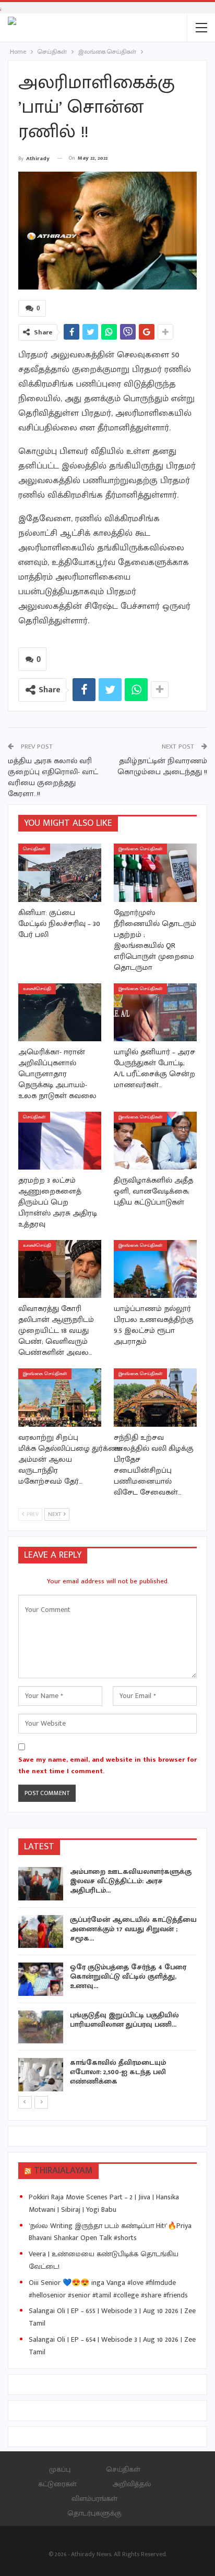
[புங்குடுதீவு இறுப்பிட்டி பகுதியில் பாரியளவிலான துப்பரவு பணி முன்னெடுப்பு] (41, 2027)
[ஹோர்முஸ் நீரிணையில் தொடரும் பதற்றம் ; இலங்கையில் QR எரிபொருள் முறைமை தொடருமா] (155, 872)
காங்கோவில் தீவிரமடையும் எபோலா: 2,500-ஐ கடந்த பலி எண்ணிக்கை (118, 2072)
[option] (107, 1981)
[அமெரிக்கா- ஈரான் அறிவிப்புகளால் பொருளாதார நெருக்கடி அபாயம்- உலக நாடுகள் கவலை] (60, 1012)
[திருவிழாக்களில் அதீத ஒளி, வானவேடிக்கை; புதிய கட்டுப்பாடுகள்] (155, 1141)
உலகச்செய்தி (37, 989)
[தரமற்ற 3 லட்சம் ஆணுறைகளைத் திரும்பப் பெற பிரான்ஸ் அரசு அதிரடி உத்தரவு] (60, 1141)
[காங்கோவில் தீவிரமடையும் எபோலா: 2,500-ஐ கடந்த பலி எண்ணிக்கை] (41, 2075)
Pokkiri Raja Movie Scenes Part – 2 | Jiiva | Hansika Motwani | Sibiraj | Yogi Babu (104, 2203)
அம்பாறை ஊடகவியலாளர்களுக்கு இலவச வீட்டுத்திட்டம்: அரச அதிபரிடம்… (131, 1881)
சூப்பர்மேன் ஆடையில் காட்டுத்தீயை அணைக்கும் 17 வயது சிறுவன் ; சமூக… (133, 1929)
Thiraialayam (63, 2171)
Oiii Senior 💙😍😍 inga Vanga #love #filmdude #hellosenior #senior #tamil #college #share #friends (108, 2289)
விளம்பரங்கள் (94, 2499)
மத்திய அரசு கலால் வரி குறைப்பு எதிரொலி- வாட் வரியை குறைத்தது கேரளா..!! (53, 777)
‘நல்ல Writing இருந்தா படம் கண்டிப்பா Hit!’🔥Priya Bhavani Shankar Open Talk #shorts (110, 2232)
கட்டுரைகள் (57, 2484)
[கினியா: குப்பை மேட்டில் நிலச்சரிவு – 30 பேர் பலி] (60, 872)
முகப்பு (60, 2469)
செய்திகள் (34, 849)
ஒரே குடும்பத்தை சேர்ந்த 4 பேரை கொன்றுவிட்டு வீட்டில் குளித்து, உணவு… (128, 1976)
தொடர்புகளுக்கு (94, 2513)
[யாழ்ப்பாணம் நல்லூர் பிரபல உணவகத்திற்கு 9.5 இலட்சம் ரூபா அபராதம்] (155, 1269)
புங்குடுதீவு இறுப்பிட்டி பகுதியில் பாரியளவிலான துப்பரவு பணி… (124, 2020)
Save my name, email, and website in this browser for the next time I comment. (107, 1765)
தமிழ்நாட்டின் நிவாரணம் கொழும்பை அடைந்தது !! (162, 766)
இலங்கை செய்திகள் (140, 849)
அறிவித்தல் (132, 2484)
